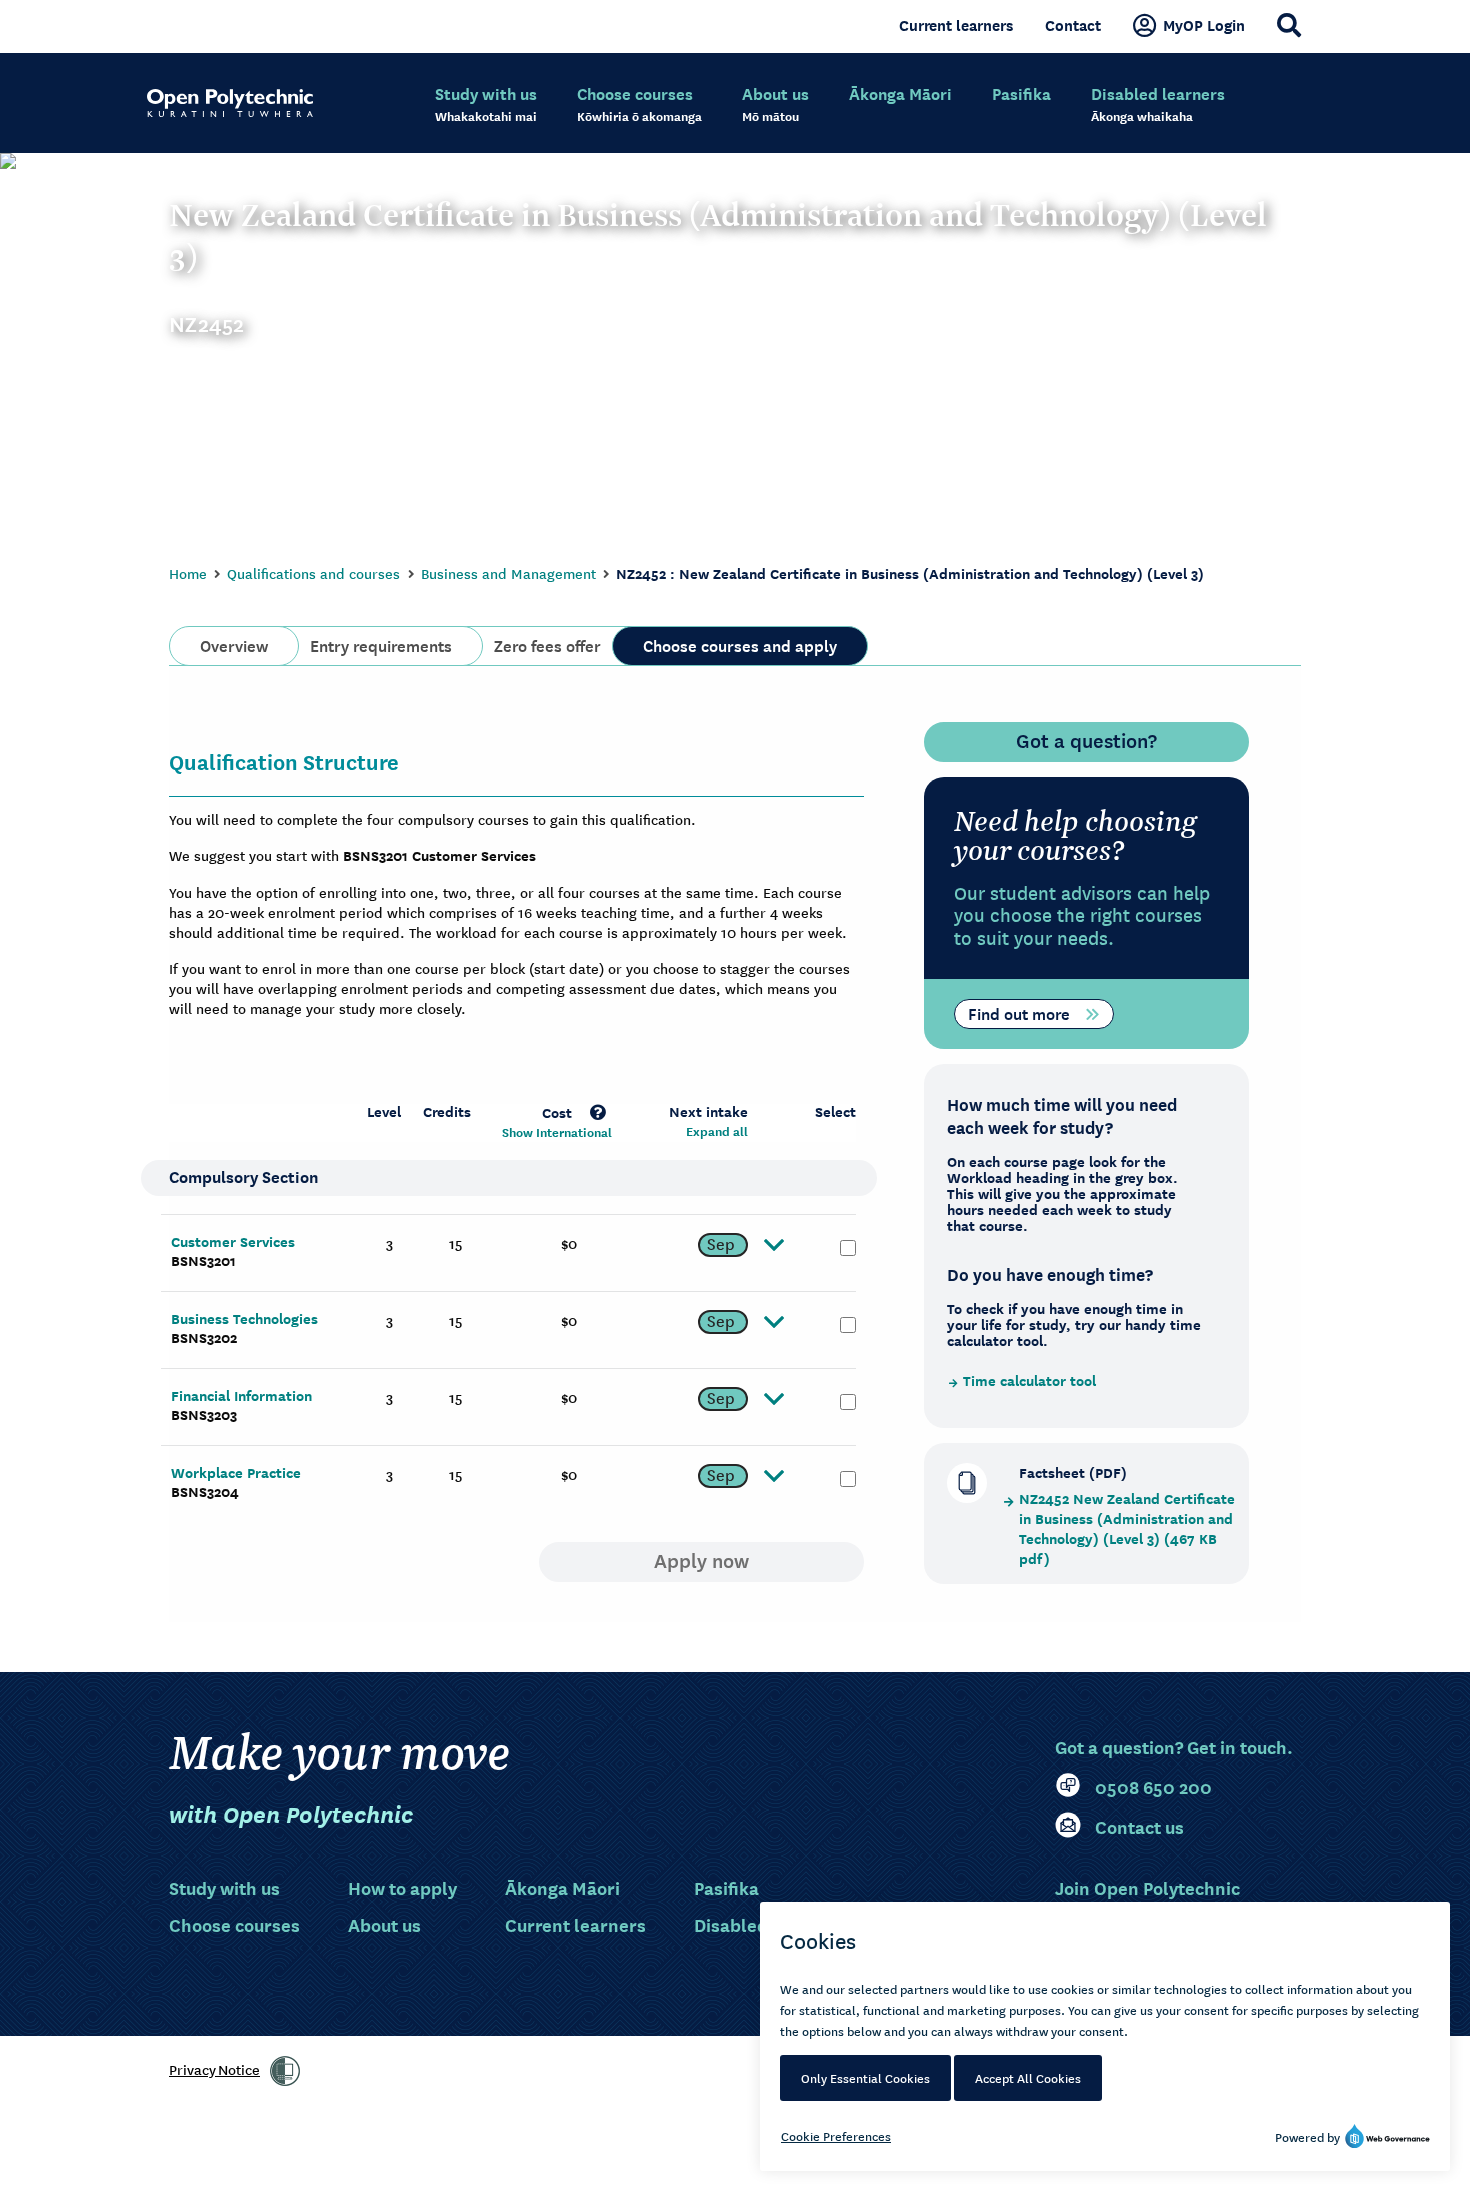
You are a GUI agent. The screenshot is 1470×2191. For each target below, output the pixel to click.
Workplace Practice (236, 1472)
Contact (1073, 25)
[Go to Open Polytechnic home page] (230, 103)
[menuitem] (486, 105)
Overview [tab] (234, 644)
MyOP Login (1204, 25)
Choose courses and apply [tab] (740, 644)
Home (188, 573)
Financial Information (241, 1395)
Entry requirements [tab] (381, 644)
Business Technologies (244, 1318)
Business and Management (508, 573)
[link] (285, 2071)
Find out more (1019, 1012)
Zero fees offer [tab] (547, 644)
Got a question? (1086, 740)
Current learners (956, 25)
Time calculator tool (1029, 1381)
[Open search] (1289, 25)
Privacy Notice (214, 2069)
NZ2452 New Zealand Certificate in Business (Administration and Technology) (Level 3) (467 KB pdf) (1127, 1529)
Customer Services (233, 1241)
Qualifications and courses (313, 573)
